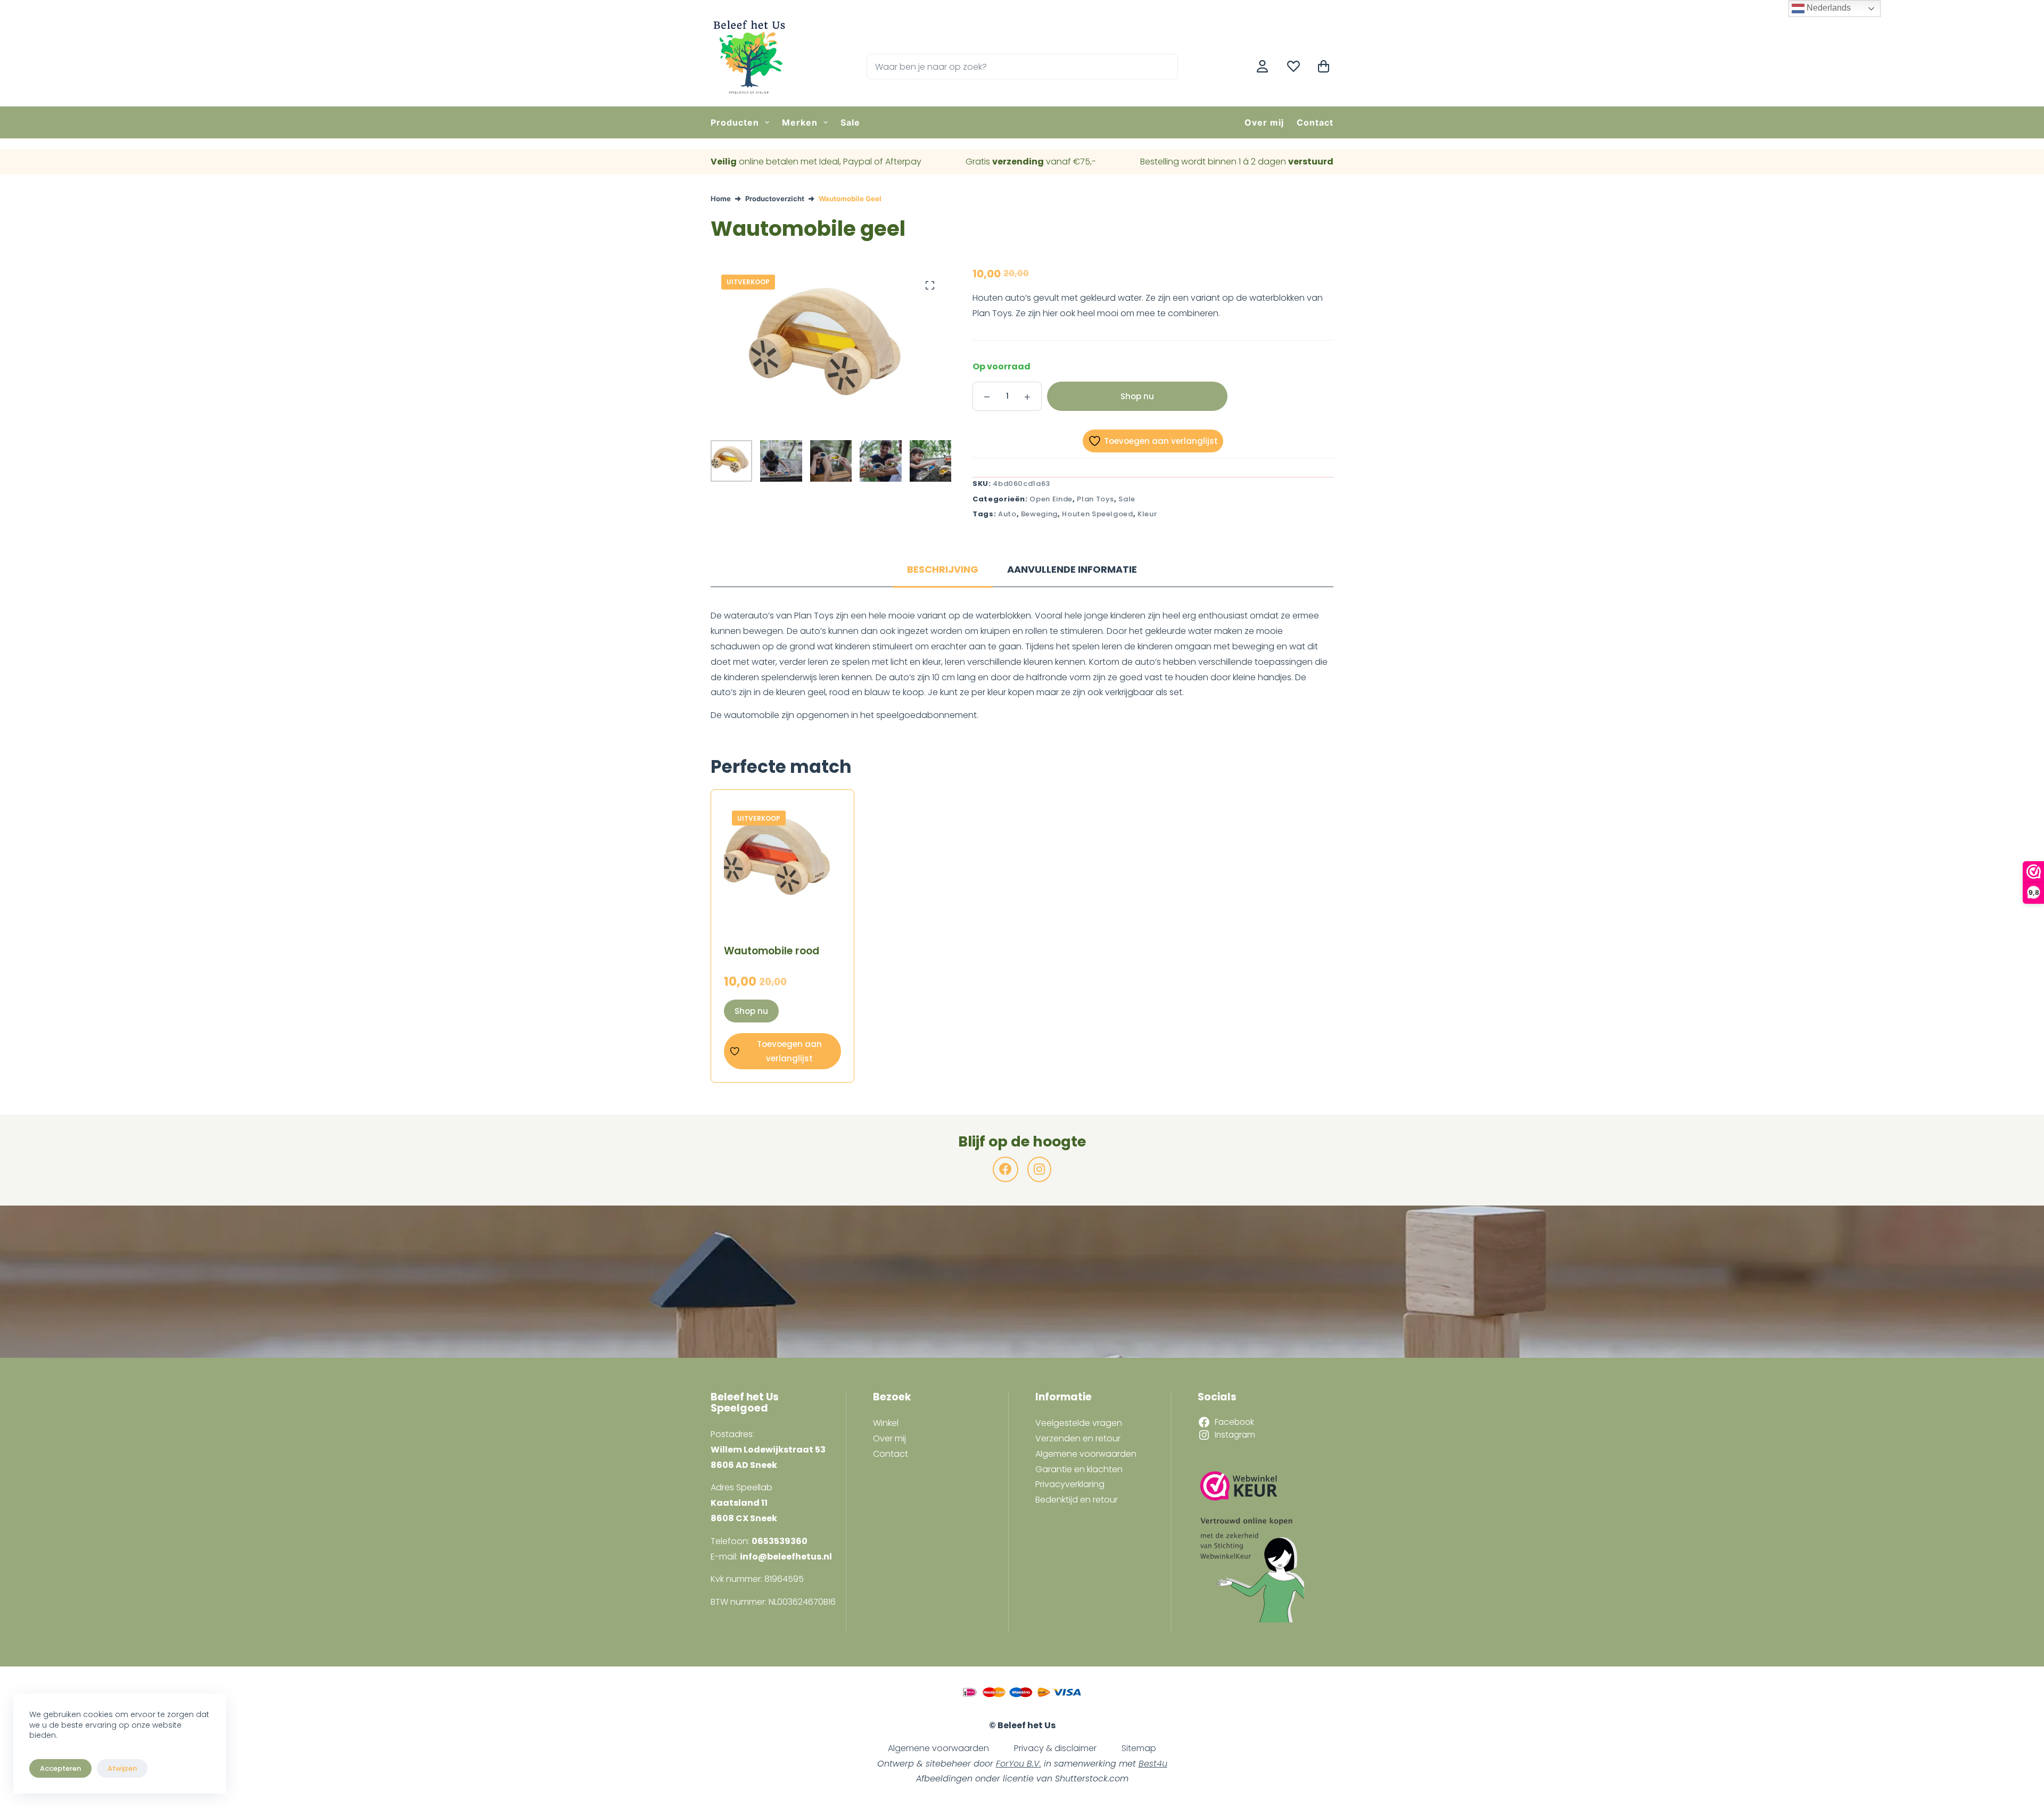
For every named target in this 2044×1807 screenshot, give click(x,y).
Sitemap (1139, 1748)
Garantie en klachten (1079, 1469)
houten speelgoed (1097, 514)
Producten (735, 122)
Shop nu (1137, 396)
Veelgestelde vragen (1079, 1423)
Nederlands (1828, 8)
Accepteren (60, 1768)
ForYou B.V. (1019, 1764)
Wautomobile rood (772, 951)
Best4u (1153, 1764)
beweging (1039, 514)
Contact (1315, 122)
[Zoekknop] (1165, 67)
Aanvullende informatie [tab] (1072, 569)
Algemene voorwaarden (1086, 1454)
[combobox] (1010, 67)
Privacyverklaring (1070, 1484)
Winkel (886, 1423)
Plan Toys (1095, 499)
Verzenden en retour (1078, 1438)
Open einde (1051, 499)
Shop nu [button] (751, 1011)
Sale (850, 122)
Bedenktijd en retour (1077, 1500)
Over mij (1264, 122)
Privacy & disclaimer (1055, 1748)
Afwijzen (122, 1768)
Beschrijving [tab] (943, 569)
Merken (800, 122)
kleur (1147, 514)
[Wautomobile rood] (782, 861)
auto (1007, 514)
